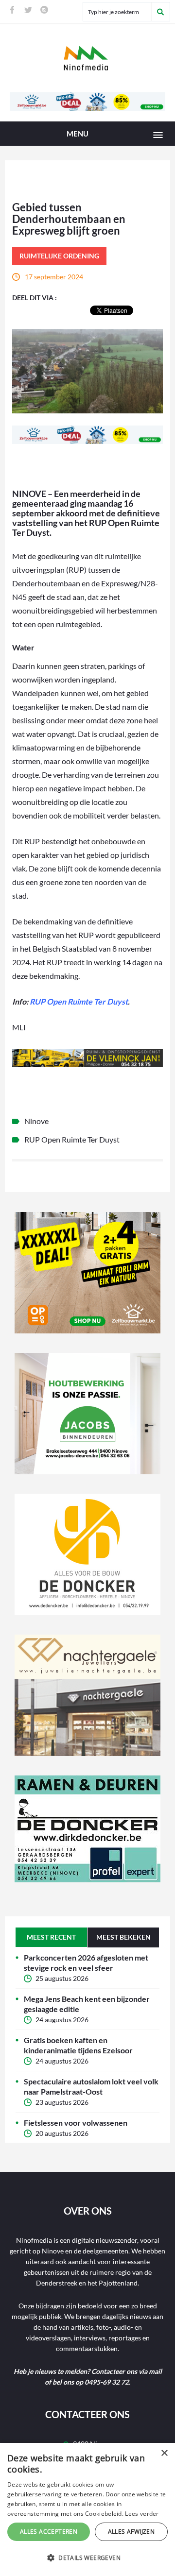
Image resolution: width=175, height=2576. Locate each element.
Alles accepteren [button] (49, 2532)
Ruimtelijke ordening (59, 256)
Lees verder (142, 2514)
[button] (87, 2558)
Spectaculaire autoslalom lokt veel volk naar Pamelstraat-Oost (91, 2086)
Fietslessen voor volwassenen (76, 2123)
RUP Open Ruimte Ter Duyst (79, 1001)
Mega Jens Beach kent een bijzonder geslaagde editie (87, 2004)
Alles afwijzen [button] (131, 2532)
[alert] (87, 2509)
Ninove (36, 1121)
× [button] (164, 2453)
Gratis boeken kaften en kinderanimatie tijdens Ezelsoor (78, 2045)
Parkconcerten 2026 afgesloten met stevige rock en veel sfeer (86, 1962)
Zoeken (160, 12)
